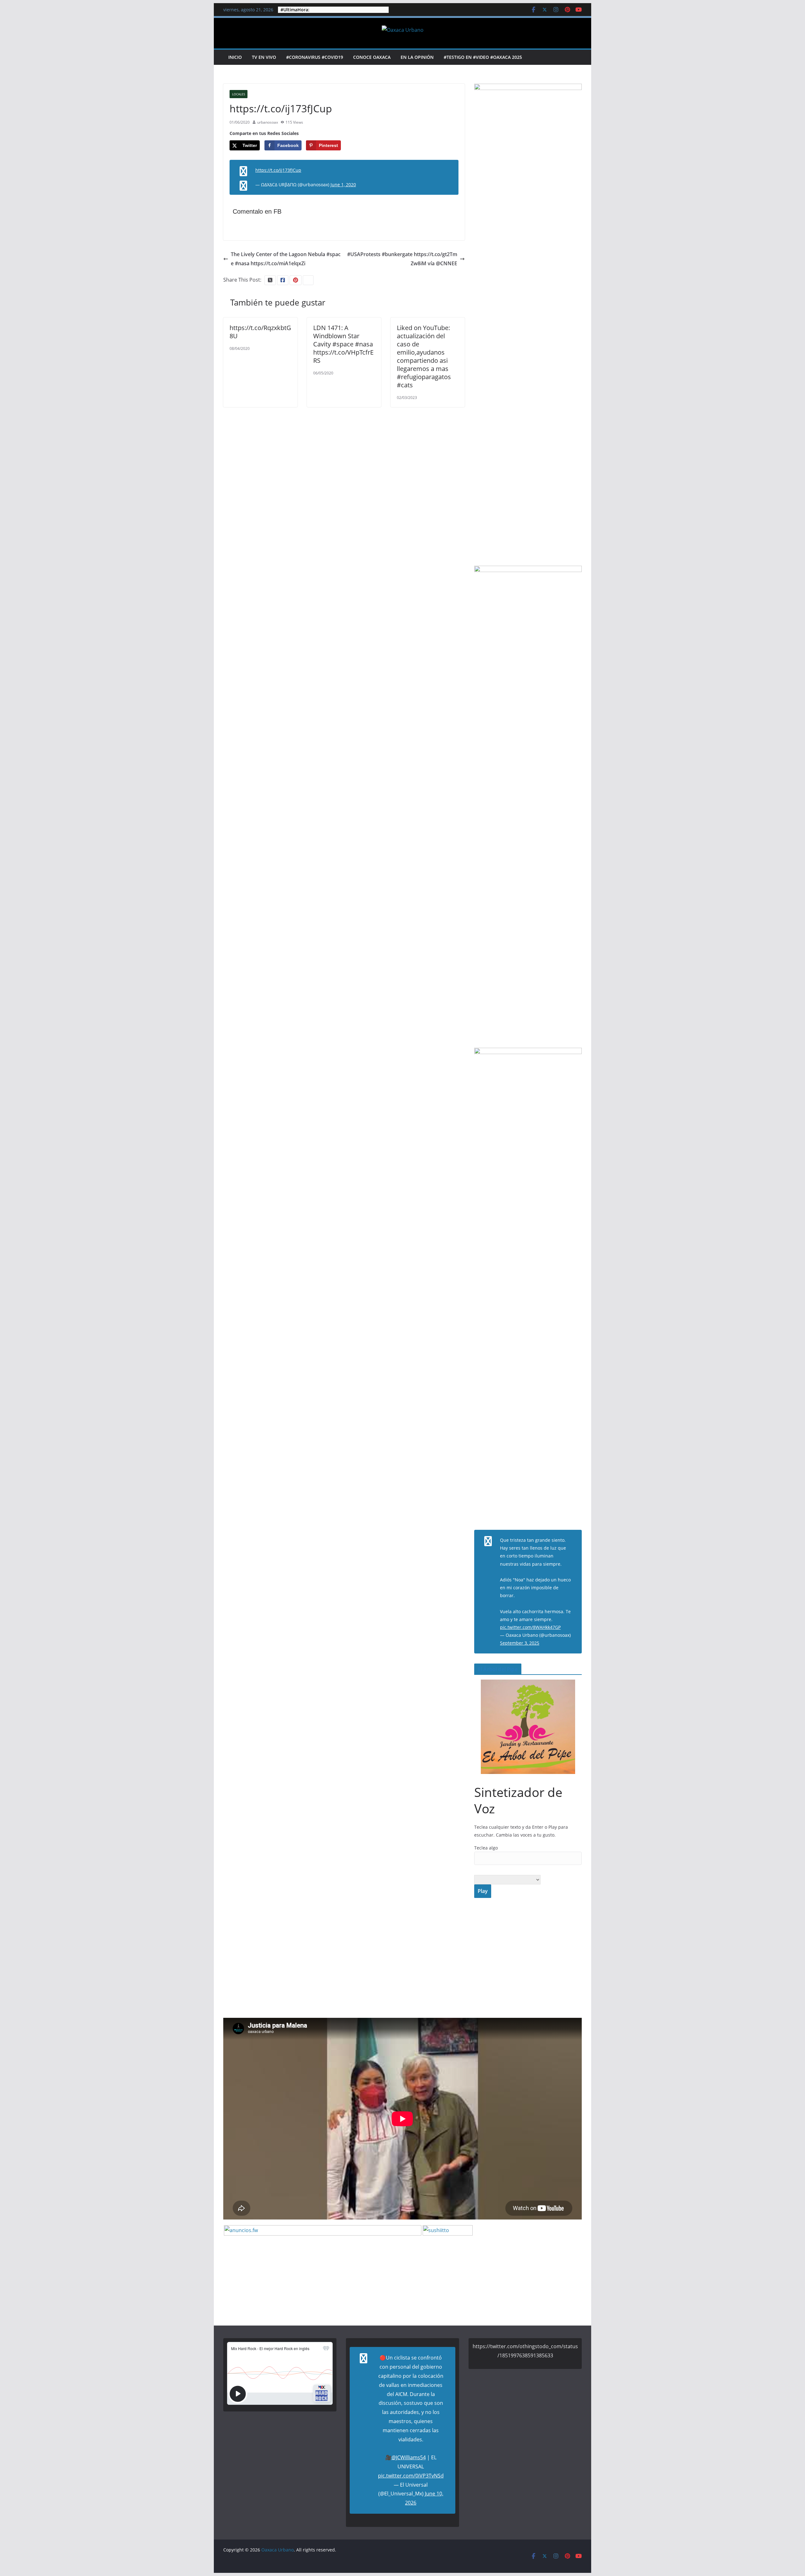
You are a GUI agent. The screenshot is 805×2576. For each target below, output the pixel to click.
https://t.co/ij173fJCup (278, 170)
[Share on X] (6, 1276)
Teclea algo (486, 1848)
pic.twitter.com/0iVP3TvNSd (411, 2476)
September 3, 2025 (520, 1643)
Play (483, 1891)
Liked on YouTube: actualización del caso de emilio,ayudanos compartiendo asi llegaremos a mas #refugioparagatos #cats (424, 356)
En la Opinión (417, 57)
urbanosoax (268, 122)
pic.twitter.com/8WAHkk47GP (530, 1627)
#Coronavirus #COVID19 (315, 57)
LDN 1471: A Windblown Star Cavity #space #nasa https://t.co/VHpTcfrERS (343, 344)
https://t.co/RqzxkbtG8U (260, 332)
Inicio (235, 57)
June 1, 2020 (343, 185)
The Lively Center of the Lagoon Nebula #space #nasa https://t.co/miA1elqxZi (286, 259)
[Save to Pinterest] (6, 1301)
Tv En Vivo (264, 57)
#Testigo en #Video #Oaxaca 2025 (483, 57)
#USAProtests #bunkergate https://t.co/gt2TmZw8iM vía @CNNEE (402, 259)
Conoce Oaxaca (372, 57)
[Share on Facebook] (6, 1288)
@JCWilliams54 (409, 2457)
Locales (239, 94)
